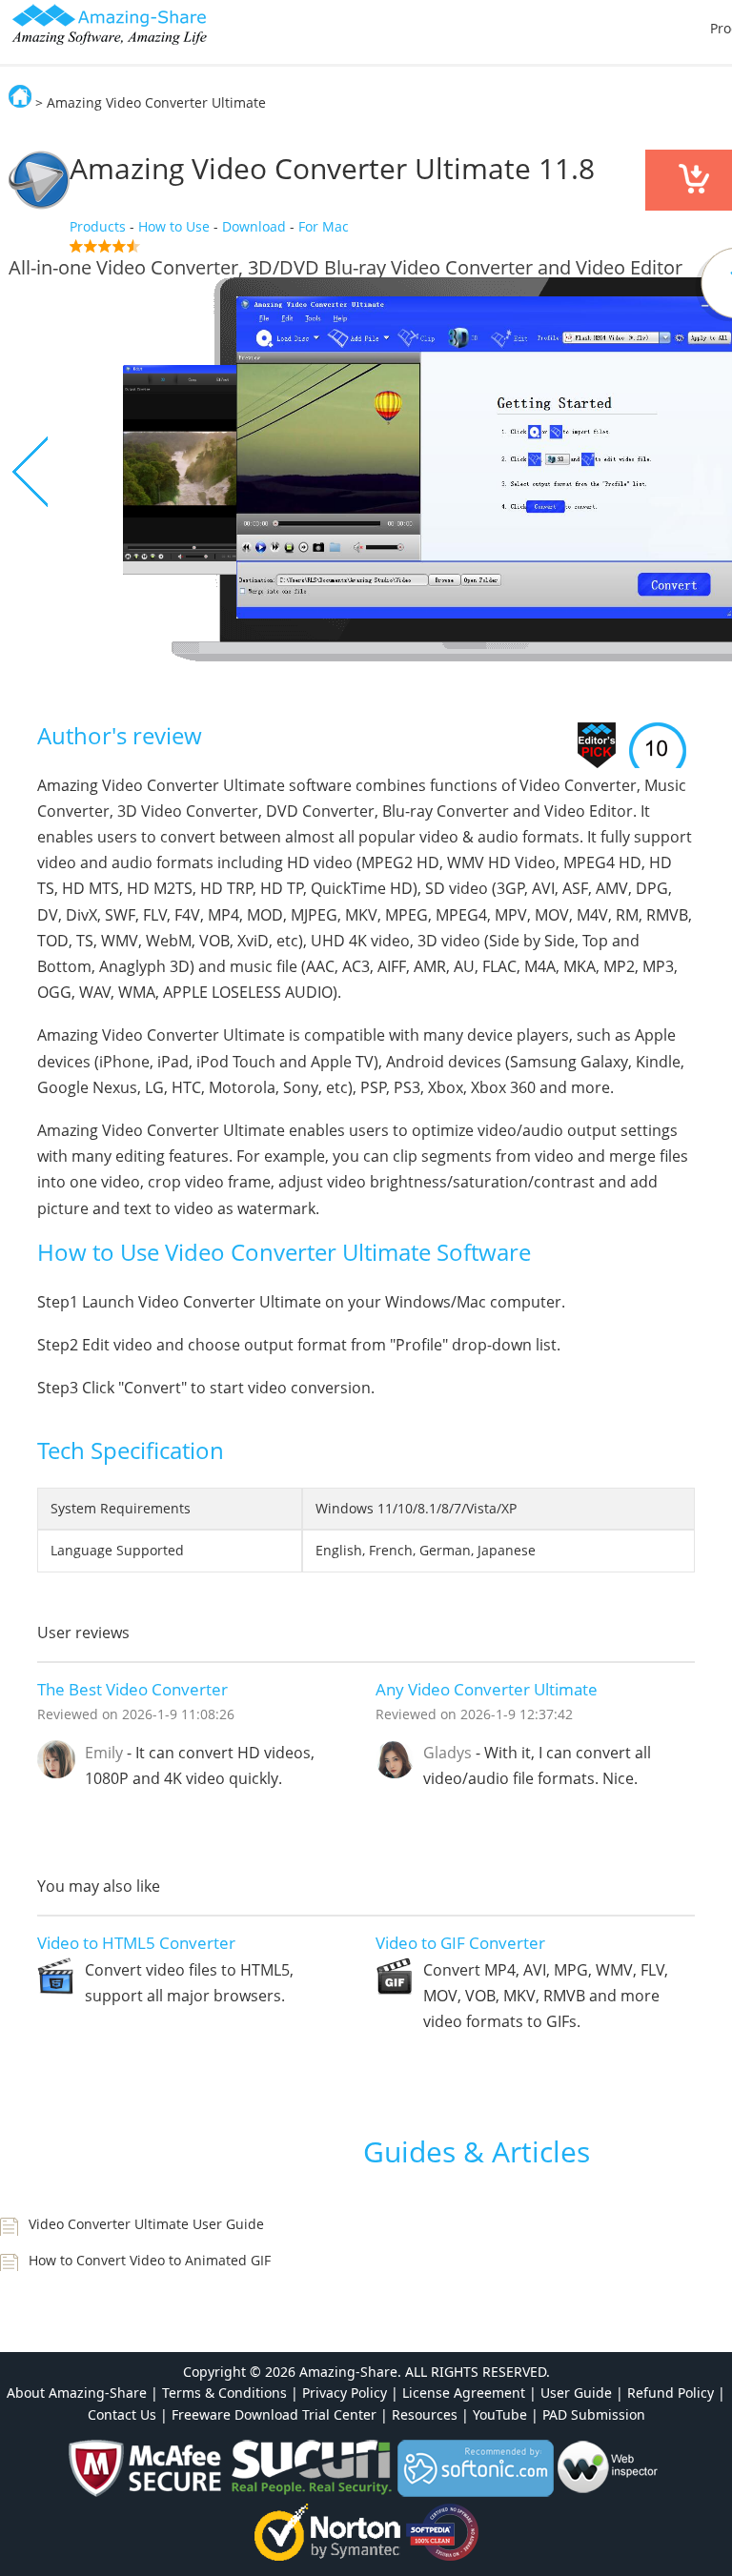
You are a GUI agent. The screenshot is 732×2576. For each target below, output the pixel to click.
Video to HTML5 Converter (136, 1943)
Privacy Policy (345, 2393)
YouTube (500, 2414)
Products (98, 226)
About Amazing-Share (77, 2393)
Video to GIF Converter (460, 1943)
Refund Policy (671, 2393)
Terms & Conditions (224, 2393)
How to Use (174, 226)
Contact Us (122, 2414)
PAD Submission (594, 2414)
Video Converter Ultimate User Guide (146, 2224)
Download (254, 226)
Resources (425, 2414)
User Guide (576, 2393)
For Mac (324, 226)
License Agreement (464, 2393)
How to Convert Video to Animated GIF (150, 2260)
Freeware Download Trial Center (274, 2414)
